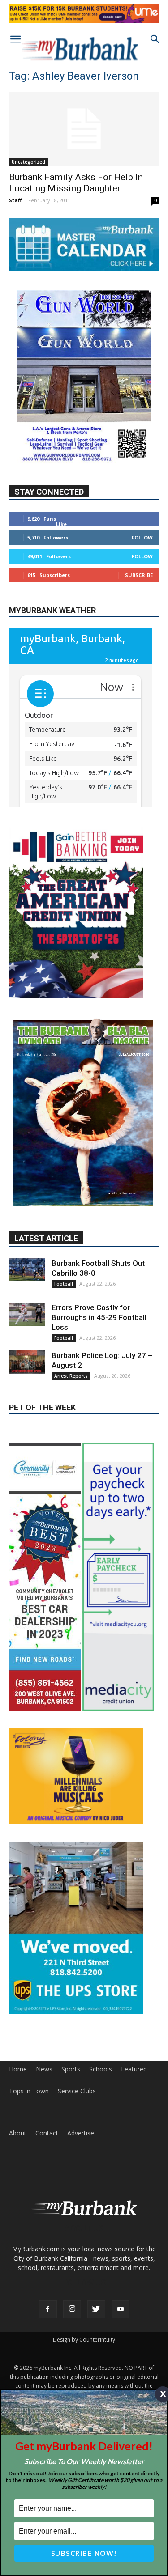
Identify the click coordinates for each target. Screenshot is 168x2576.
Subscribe (139, 575)
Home (18, 2069)
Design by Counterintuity (84, 2340)
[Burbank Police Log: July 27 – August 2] (27, 1362)
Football (64, 1284)
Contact (47, 2133)
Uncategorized (28, 162)
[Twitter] (96, 2309)
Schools (101, 2069)
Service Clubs (77, 2091)
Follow (142, 537)
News (44, 2069)
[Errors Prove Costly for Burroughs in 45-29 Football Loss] (27, 1314)
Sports (71, 2069)
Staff (15, 200)
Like (61, 524)
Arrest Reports (71, 1376)
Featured (134, 2069)
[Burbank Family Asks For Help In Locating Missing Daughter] (84, 129)
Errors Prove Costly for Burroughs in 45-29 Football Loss (99, 1317)
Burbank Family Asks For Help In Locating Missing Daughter (76, 183)
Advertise (81, 2133)
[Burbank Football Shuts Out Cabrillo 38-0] (27, 1270)
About (18, 2133)
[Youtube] (121, 2309)
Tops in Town (29, 2091)
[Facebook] (48, 2309)
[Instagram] (72, 2309)
